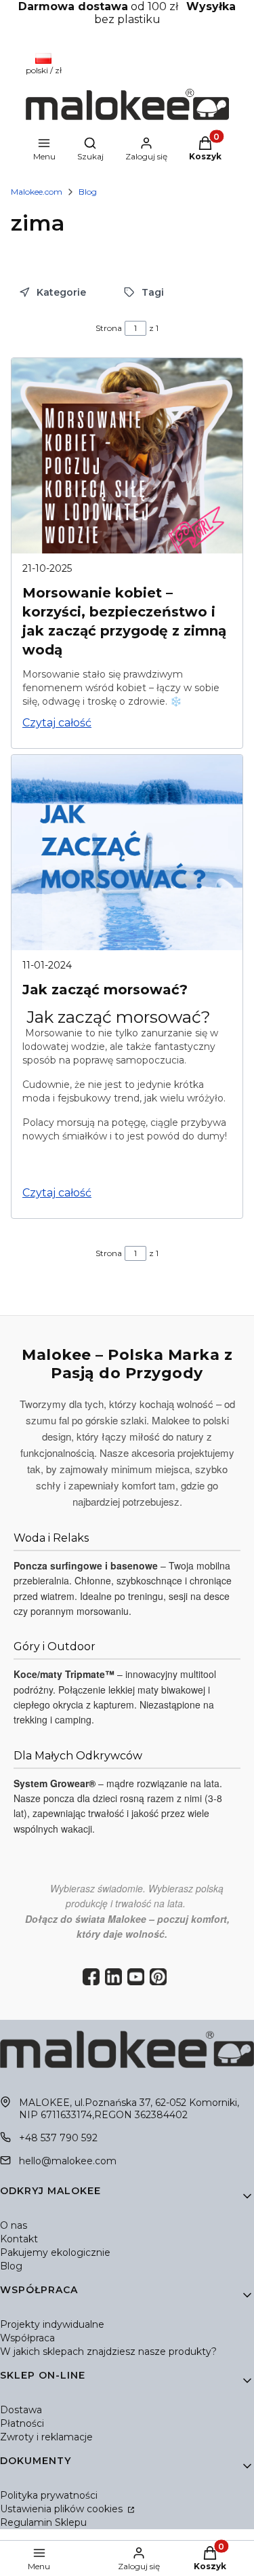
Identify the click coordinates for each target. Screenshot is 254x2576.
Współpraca (27, 2338)
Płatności (22, 2423)
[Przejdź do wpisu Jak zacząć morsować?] (127, 853)
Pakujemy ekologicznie (55, 2252)
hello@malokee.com (68, 2161)
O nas (14, 2225)
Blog (88, 192)
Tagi (153, 292)
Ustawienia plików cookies (63, 2509)
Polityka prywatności (49, 2495)
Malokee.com (37, 192)
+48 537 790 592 (58, 2138)
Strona (109, 328)
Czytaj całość (57, 723)
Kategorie (61, 292)
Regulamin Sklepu (43, 2522)
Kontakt (19, 2239)
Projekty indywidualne (52, 2324)
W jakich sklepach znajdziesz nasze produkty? (108, 2351)
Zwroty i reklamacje (46, 2437)
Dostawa (21, 2410)
